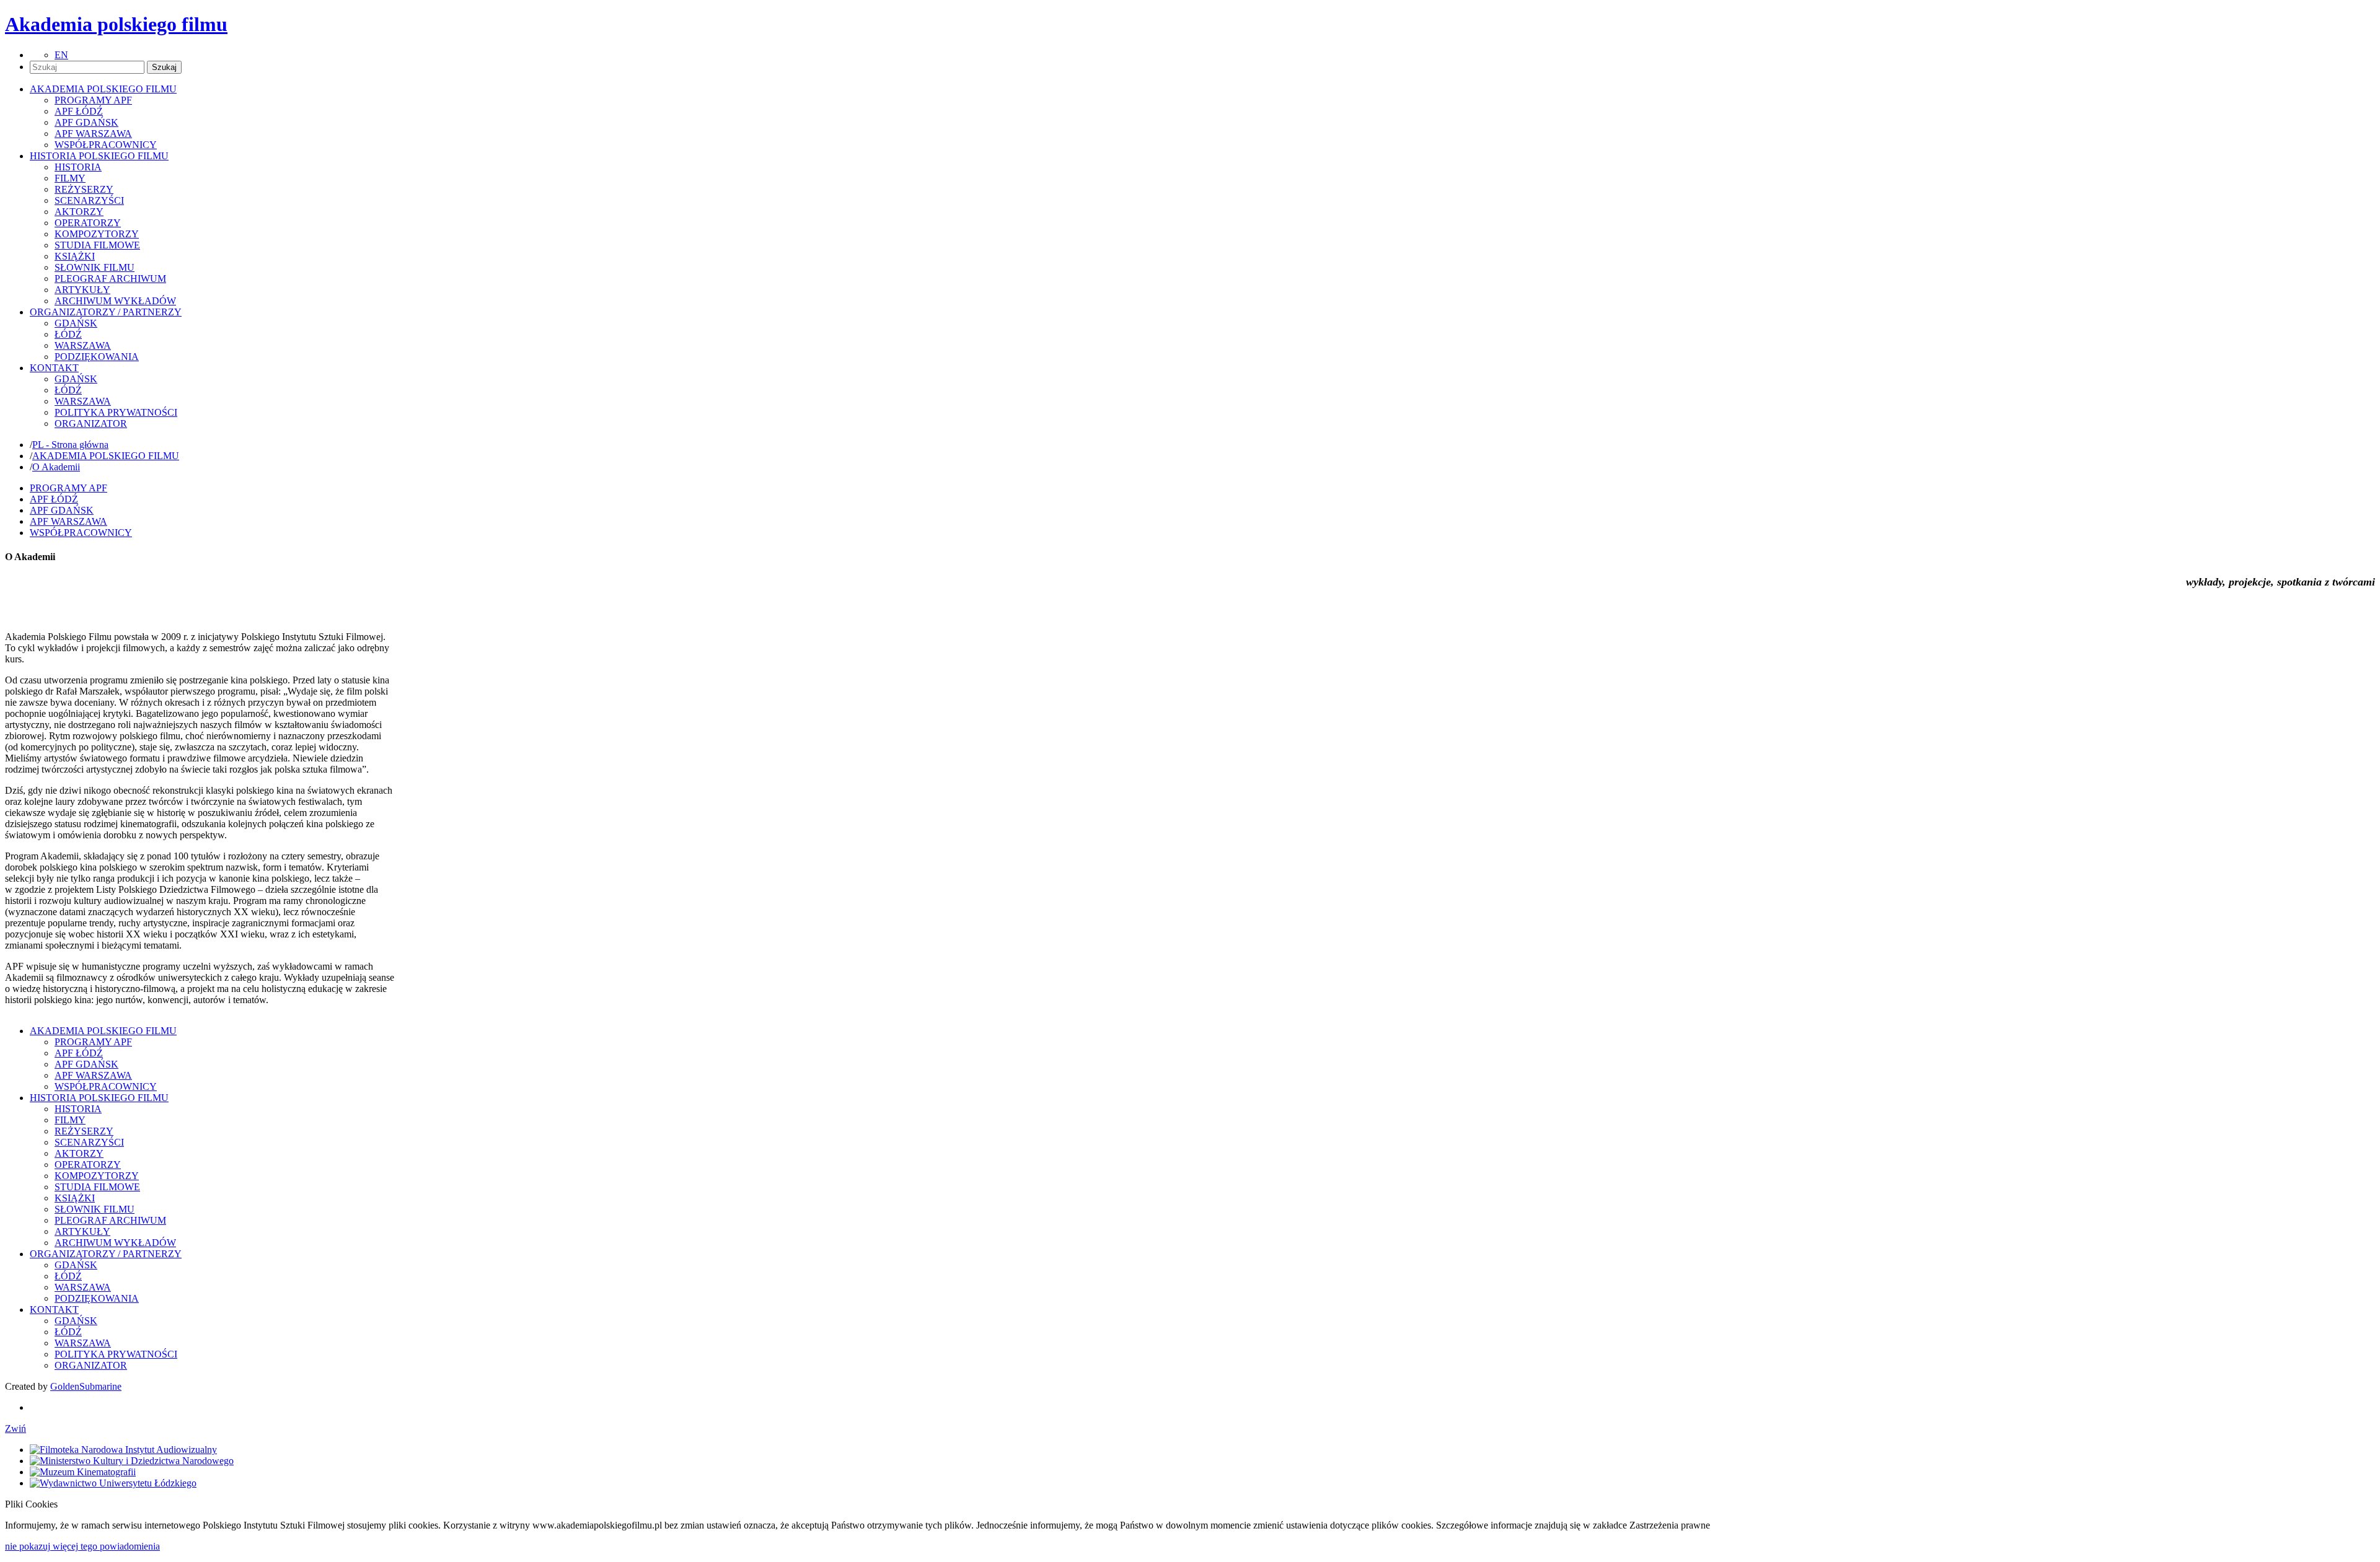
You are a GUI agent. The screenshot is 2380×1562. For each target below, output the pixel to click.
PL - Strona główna (70, 445)
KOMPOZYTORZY (97, 234)
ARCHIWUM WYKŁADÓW (115, 301)
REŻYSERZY (84, 189)
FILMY (70, 178)
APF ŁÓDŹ (79, 111)
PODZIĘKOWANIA (97, 357)
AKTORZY (79, 212)
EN (61, 55)
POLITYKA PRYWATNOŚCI (116, 412)
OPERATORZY (88, 223)
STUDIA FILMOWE (97, 245)
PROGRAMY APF (93, 100)
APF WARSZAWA (93, 134)
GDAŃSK (76, 323)
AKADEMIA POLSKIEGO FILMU (106, 456)
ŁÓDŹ (68, 334)
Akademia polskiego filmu (116, 24)
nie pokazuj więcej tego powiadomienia (82, 1546)
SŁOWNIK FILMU (95, 267)
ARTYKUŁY (82, 290)
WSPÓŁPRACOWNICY (106, 145)
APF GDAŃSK (86, 122)
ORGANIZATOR (91, 423)
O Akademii (56, 467)
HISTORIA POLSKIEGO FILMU (99, 1098)
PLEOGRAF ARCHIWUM (110, 279)
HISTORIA (78, 167)
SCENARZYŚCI (89, 200)
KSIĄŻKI (75, 256)
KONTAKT (54, 1310)
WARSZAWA (83, 345)
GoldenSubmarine (86, 1386)
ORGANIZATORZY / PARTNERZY (106, 1254)
